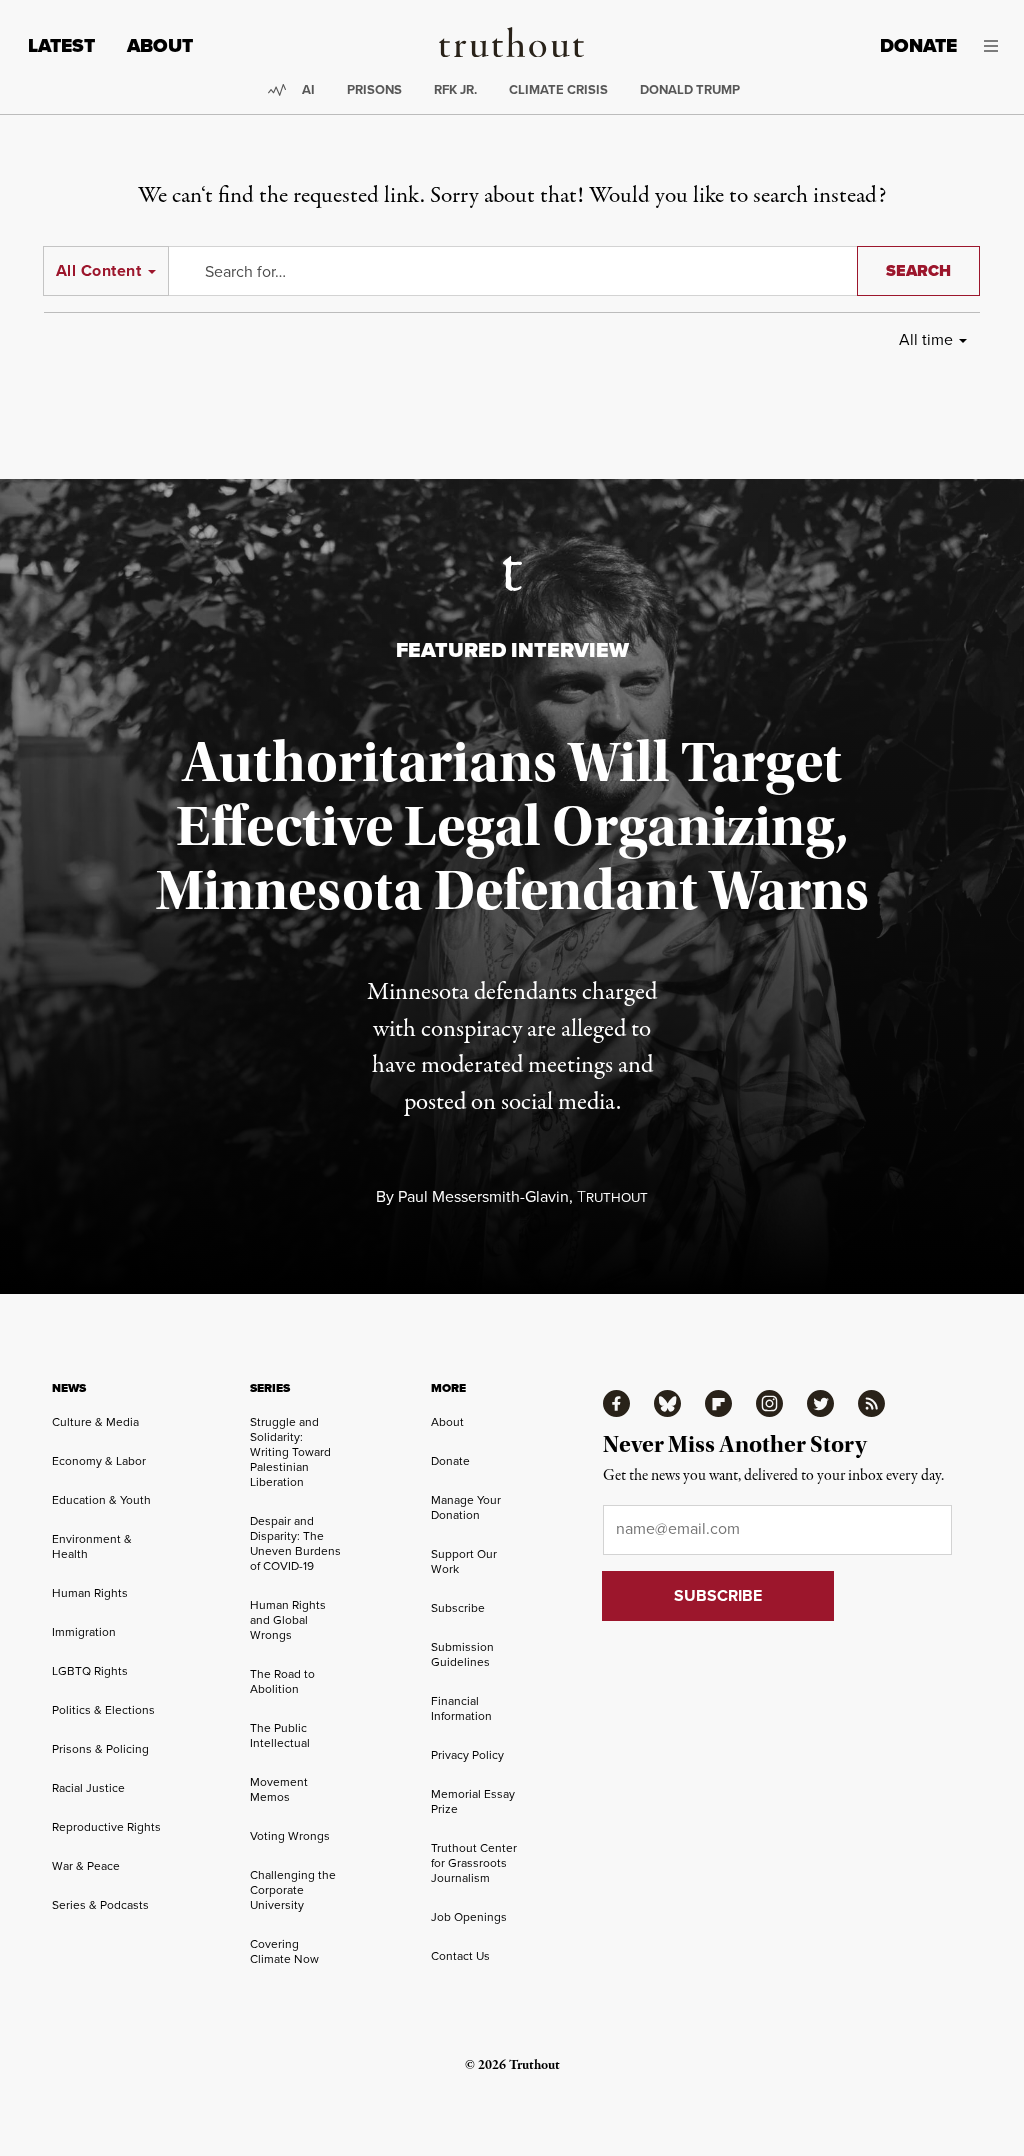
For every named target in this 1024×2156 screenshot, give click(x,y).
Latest (61, 45)
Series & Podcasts (100, 1905)
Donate (918, 45)
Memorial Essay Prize (473, 1801)
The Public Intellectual (280, 1735)
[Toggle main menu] (992, 46)
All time (926, 339)
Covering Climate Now (284, 1951)
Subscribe (458, 1608)
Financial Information (461, 1708)
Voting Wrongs (290, 1836)
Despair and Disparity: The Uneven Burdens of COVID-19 (295, 1543)
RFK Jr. (455, 89)
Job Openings (469, 1917)
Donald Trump (690, 89)
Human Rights (90, 1593)
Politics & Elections (103, 1710)
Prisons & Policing (100, 1749)
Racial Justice (88, 1788)
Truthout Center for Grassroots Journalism (474, 1863)
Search (918, 270)
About (160, 45)
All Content (98, 270)
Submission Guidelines (462, 1654)
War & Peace (86, 1866)
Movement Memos (279, 1789)
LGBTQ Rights (90, 1671)
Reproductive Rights (106, 1827)
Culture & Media (95, 1422)
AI (308, 89)
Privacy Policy (467, 1755)
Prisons (374, 89)
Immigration (84, 1632)
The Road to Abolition (282, 1681)
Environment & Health (92, 1546)
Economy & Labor (99, 1461)
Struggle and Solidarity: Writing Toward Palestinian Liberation (290, 1452)
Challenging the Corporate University (293, 1890)
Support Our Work (464, 1561)
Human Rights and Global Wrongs (288, 1620)
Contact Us (460, 1956)
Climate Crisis (558, 89)
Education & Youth (101, 1500)
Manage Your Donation (466, 1507)
